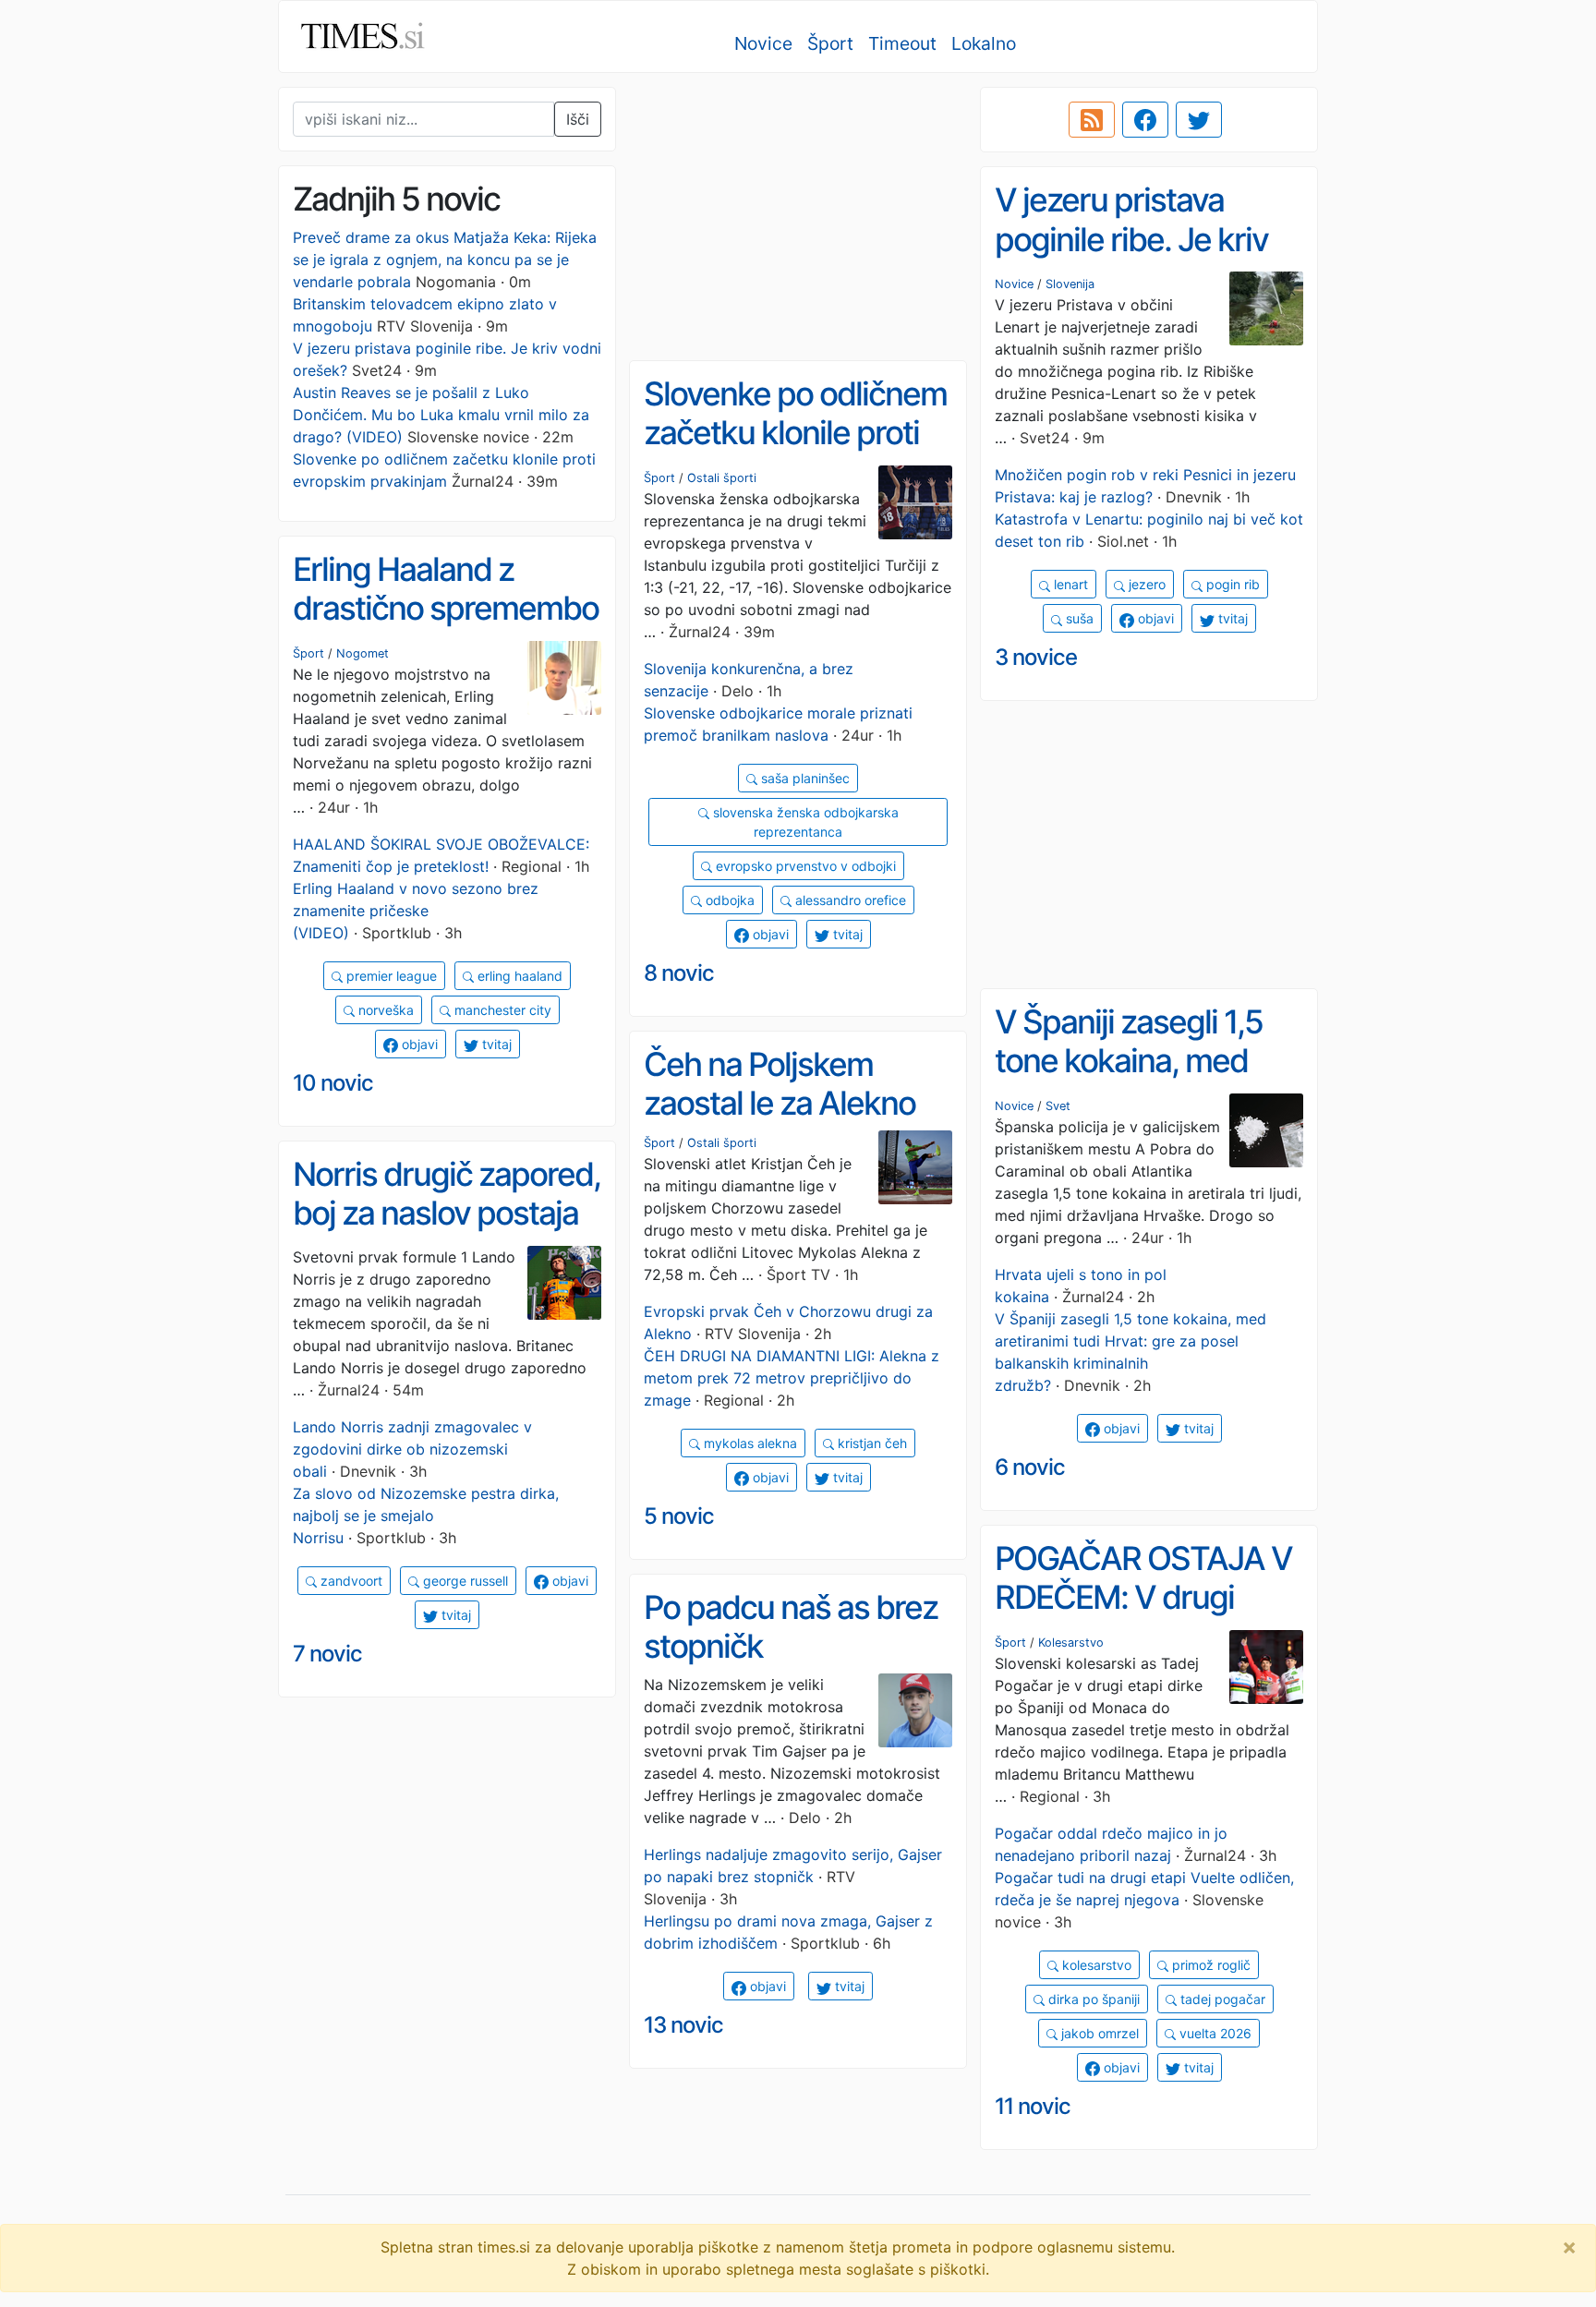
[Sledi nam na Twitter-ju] (1199, 120)
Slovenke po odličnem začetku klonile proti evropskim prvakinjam (796, 433)
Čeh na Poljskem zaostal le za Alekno (780, 1084)
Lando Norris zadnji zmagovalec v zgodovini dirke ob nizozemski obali (412, 1449)
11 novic (1033, 2106)
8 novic (679, 973)
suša (1078, 618)
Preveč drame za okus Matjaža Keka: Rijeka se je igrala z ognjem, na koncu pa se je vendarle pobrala (445, 260)
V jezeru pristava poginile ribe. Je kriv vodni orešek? (1131, 239)
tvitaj (1231, 618)
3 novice (1036, 657)
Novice (763, 43)
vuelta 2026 (1214, 2033)
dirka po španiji (1092, 1999)
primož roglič (1209, 1965)
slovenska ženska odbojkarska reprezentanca (804, 822)
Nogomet (363, 653)
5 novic (679, 1516)
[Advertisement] (798, 217)
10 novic (333, 1083)
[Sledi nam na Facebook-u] (1145, 120)
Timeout (902, 43)
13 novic (683, 2025)
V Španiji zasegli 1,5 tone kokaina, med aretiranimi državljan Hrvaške (1133, 1081)
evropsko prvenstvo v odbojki (804, 866)
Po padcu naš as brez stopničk (791, 1627)
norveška (384, 1010)
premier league (390, 976)
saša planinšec (804, 778)
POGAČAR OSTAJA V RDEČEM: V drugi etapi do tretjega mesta (1143, 1617)
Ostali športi (722, 478)
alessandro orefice (849, 900)
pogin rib (1231, 584)
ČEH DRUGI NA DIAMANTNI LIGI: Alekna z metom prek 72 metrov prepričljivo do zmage (792, 1378)
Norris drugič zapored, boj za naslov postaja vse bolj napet (447, 1213)
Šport (830, 43)
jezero (1145, 584)
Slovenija (1070, 284)
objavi (1154, 618)
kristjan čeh (871, 1443)
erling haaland (518, 976)
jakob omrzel (1098, 2033)
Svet (1058, 1106)
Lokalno (984, 43)
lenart (1069, 584)
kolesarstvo (1095, 1965)
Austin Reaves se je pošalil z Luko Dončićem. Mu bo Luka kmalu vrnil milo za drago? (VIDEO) (441, 415)
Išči (578, 119)
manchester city (501, 1010)
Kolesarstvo (1071, 1643)
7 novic (327, 1654)
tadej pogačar (1221, 1999)
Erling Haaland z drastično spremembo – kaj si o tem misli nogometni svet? (446, 628)
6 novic (1030, 1467)
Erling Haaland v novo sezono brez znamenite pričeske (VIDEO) (416, 911)
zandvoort (350, 1581)
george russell (464, 1581)
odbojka (728, 900)
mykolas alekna (749, 1443)
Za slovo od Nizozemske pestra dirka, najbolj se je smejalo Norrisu (426, 1516)
